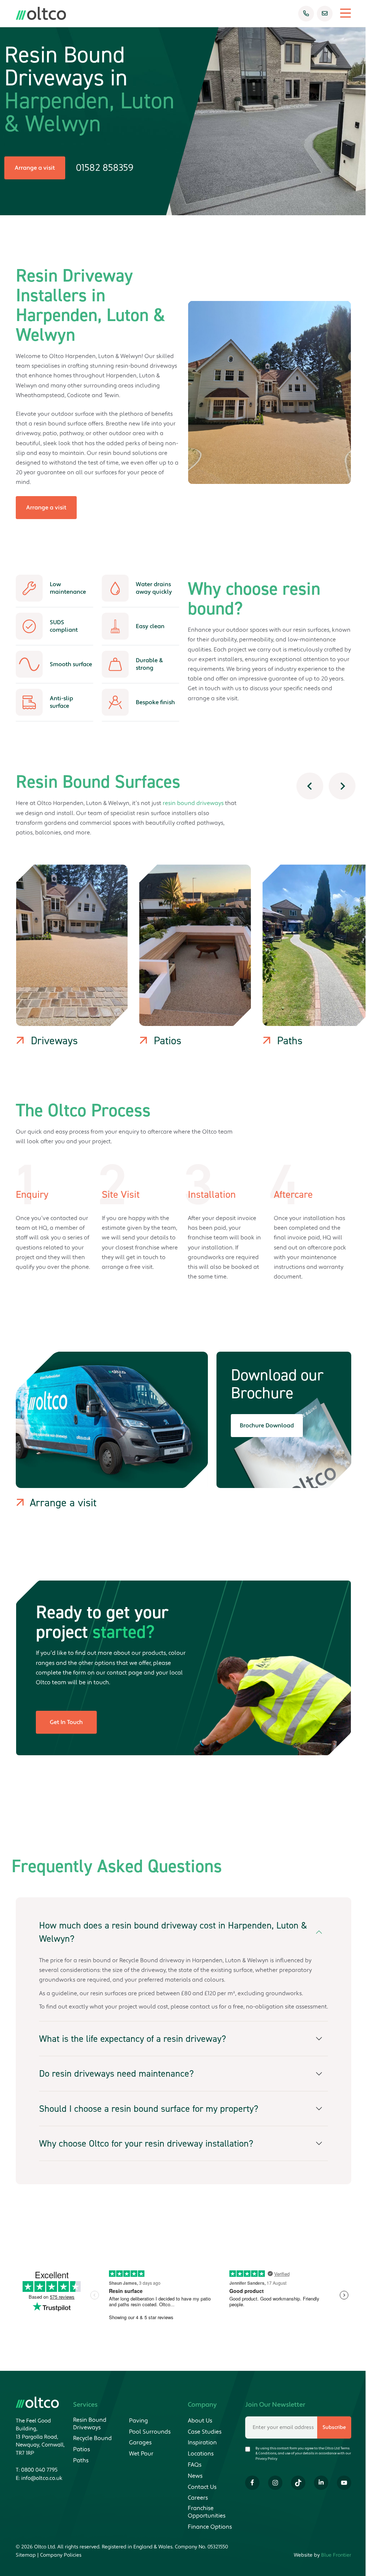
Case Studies (205, 2432)
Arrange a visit (35, 168)
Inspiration (202, 2443)
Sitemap (26, 2555)
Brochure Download (267, 1426)
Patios (168, 1041)
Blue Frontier (336, 2555)
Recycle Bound (92, 2438)
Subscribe (334, 2427)
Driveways (54, 1041)
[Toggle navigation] (342, 13)
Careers (198, 2498)
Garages (140, 2443)
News (195, 2476)
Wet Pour (141, 2454)
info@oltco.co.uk (42, 2478)
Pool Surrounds (150, 2432)
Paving (139, 2421)
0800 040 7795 (39, 2470)
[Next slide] (342, 786)
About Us (200, 2421)
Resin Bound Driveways (90, 2424)
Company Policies (61, 2555)
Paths (290, 1041)
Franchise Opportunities (207, 2512)
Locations (201, 2454)
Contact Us (202, 2487)
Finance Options (210, 2527)
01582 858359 (105, 168)
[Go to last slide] (310, 786)
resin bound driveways (193, 803)
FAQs (195, 2465)
